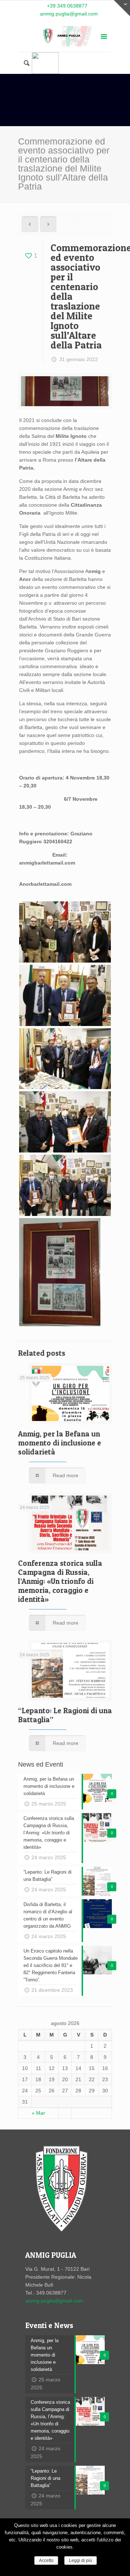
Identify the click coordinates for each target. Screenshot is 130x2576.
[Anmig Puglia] (65, 37)
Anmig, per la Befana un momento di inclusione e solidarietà (60, 1443)
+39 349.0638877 (67, 6)
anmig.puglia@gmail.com (69, 14)
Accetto (46, 2561)
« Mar (38, 2113)
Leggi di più (81, 2561)
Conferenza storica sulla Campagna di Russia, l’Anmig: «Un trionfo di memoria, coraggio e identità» (60, 1581)
